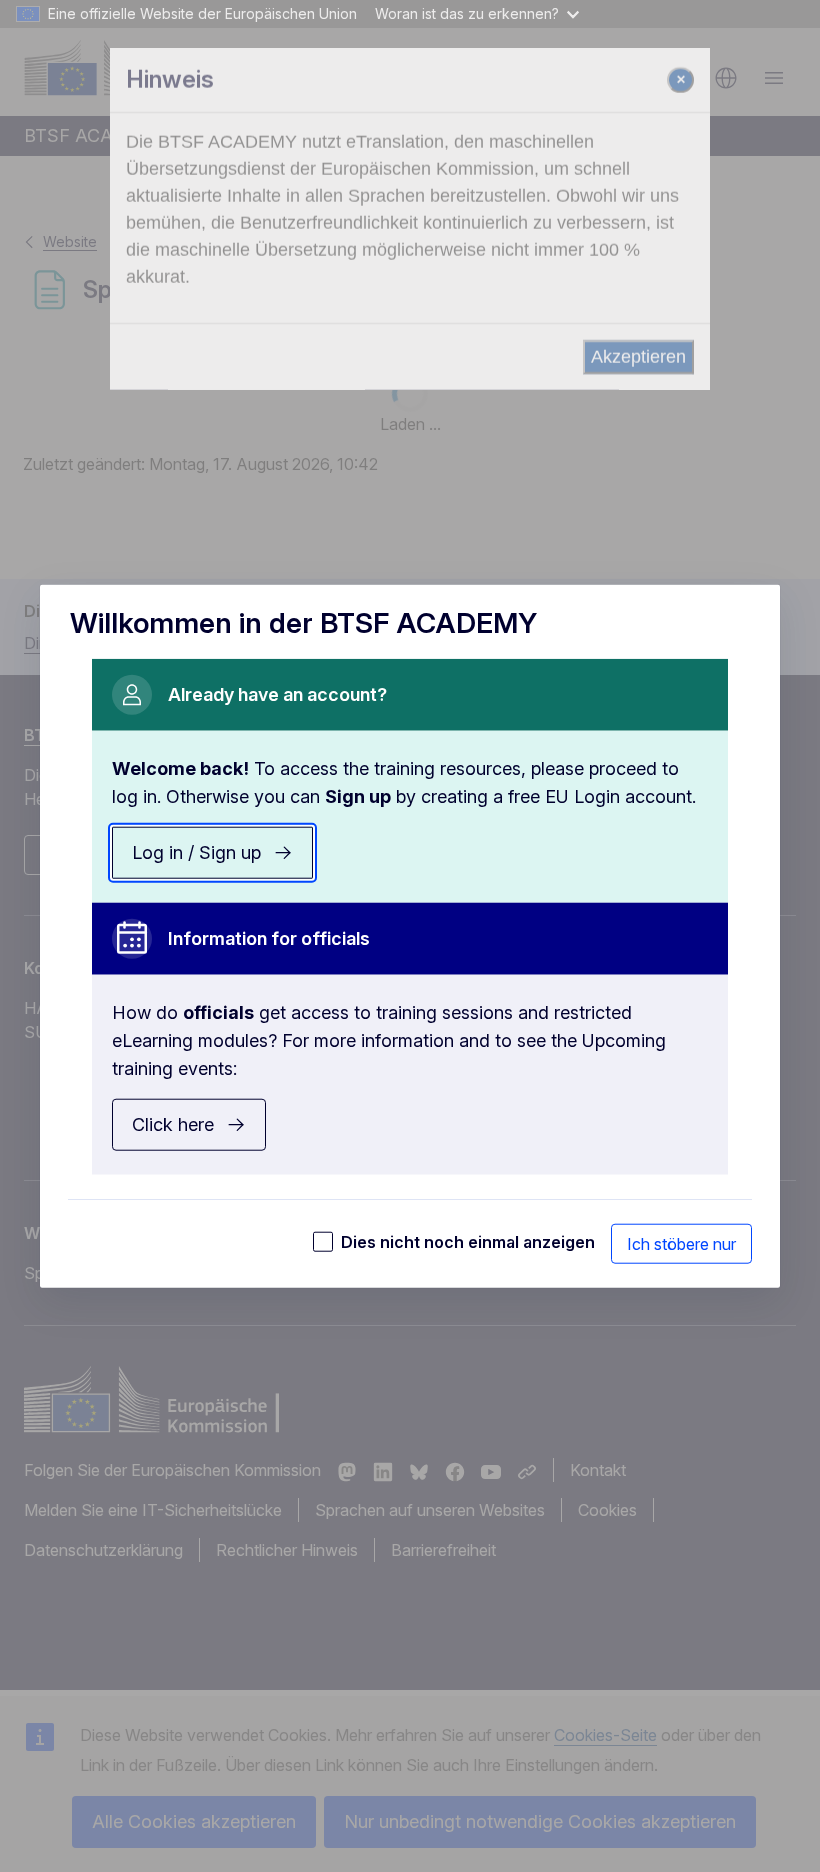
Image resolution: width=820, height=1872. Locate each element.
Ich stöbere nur (681, 1243)
